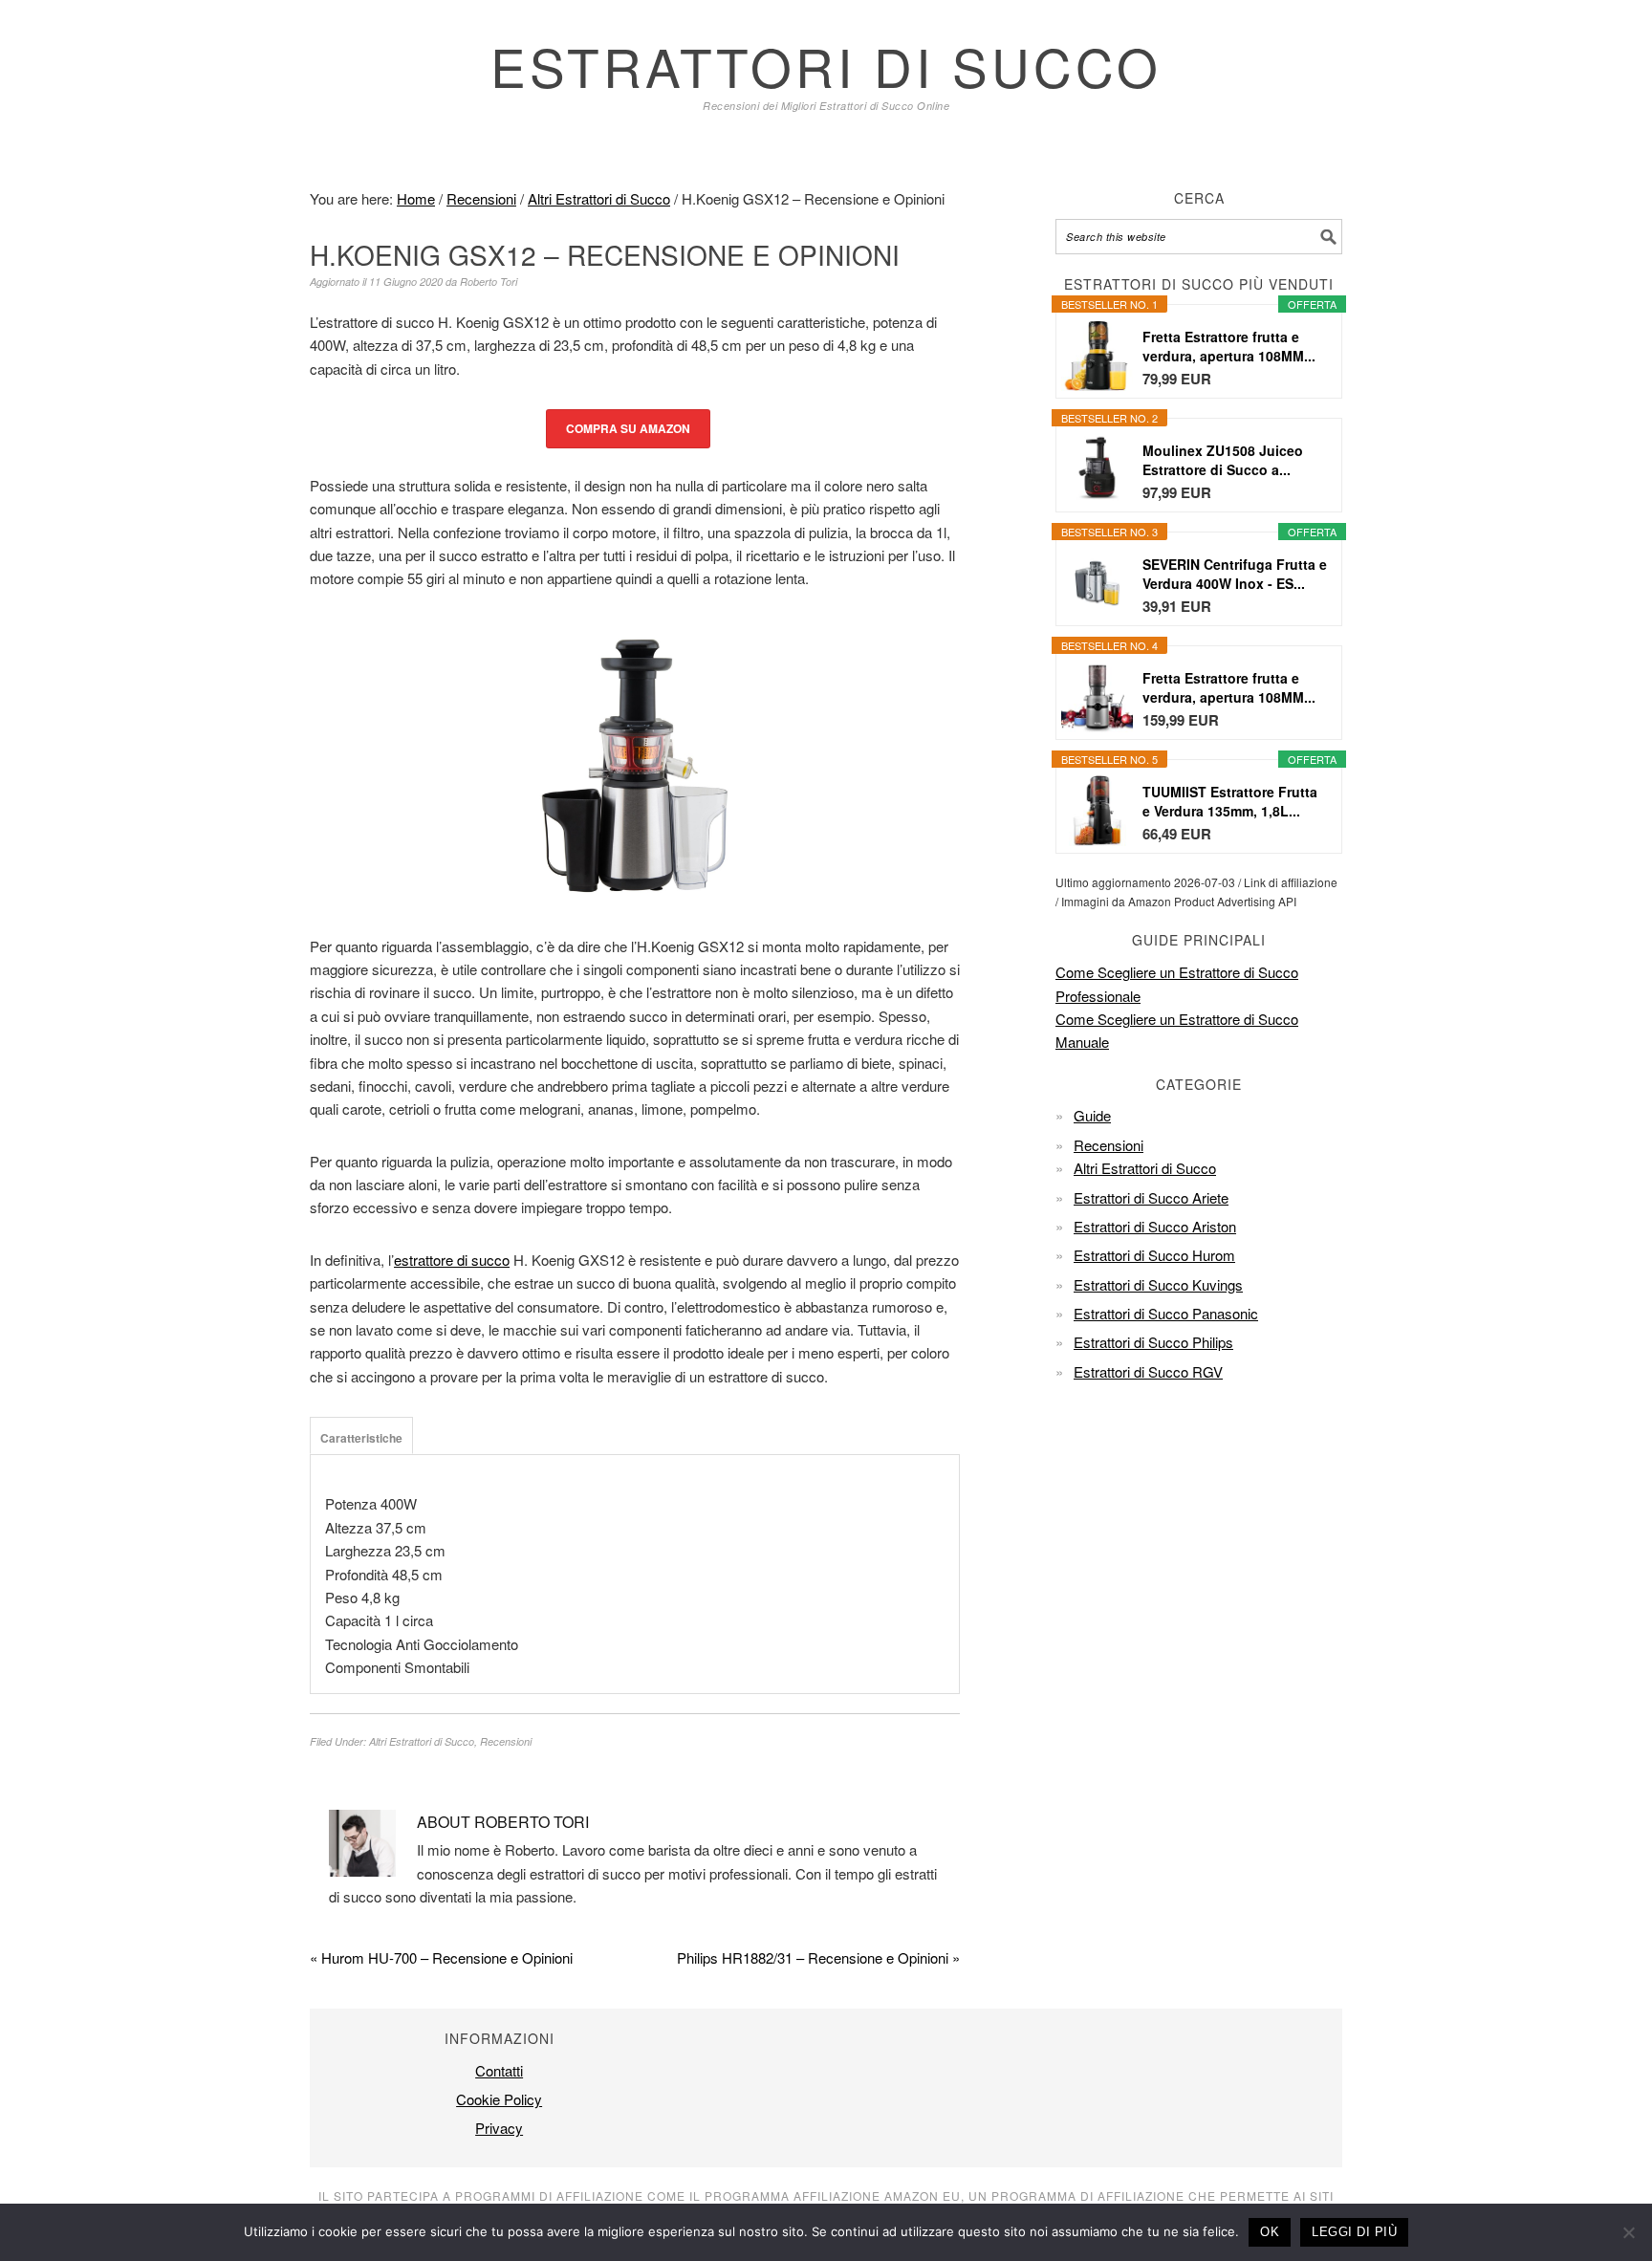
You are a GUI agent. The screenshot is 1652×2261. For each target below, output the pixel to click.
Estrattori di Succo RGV (1148, 1371)
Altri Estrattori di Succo (422, 1741)
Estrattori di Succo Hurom (1154, 1255)
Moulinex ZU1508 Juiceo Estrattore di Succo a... (1223, 460)
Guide (1092, 1115)
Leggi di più (1354, 2232)
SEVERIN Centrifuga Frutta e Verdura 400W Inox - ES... (1235, 574)
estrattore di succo (452, 1260)
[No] (1628, 2232)
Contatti (499, 2070)
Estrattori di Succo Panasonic (1166, 1313)
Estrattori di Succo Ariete (1151, 1197)
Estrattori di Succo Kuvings (1158, 1284)
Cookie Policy (499, 2099)
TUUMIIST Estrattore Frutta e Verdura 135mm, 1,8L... (1230, 801)
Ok (1270, 2232)
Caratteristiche (361, 1438)
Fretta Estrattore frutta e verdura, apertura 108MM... (1229, 346)
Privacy (499, 2128)
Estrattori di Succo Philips (1153, 1342)
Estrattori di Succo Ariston (1155, 1226)
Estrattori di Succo (826, 65)
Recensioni (506, 1741)
